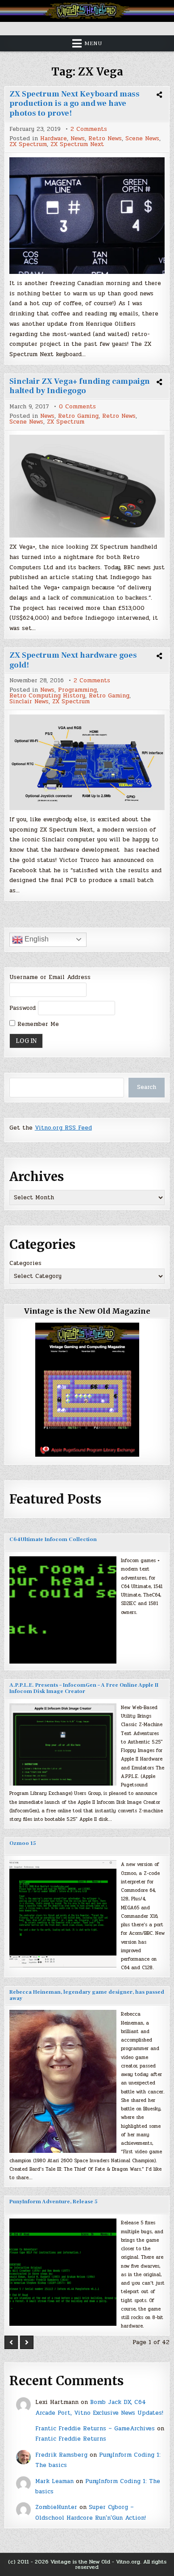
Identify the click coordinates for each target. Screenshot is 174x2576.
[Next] (27, 2342)
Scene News (142, 139)
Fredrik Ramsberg (61, 2455)
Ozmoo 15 (23, 1843)
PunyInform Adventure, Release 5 (53, 2202)
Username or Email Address (50, 977)
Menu (93, 43)
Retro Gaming (78, 416)
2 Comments (89, 129)
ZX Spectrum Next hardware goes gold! (73, 660)
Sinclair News (29, 702)
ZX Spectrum (28, 145)
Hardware (54, 139)
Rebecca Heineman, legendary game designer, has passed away (87, 1995)
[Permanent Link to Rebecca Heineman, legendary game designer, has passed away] (63, 2081)
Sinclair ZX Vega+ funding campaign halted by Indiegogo (80, 386)
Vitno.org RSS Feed (63, 1128)
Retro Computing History (47, 696)
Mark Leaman (54, 2481)
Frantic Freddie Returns (71, 2439)
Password (23, 1008)
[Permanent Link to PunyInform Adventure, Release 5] (63, 2272)
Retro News (105, 139)
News (78, 139)
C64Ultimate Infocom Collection (53, 1540)
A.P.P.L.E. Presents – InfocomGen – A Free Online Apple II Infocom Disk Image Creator (84, 1688)
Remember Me (37, 1024)
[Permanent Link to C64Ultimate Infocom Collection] (63, 1610)
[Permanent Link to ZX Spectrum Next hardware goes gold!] (87, 762)
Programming (77, 690)
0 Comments (77, 407)
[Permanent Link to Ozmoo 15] (63, 1914)
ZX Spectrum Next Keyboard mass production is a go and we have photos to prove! (75, 104)
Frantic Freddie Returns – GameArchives (95, 2429)
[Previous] (11, 2342)
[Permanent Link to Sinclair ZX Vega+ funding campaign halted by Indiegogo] (87, 486)
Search (147, 1087)
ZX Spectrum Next (77, 145)
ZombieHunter (56, 2507)
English (36, 939)
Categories (25, 1263)
